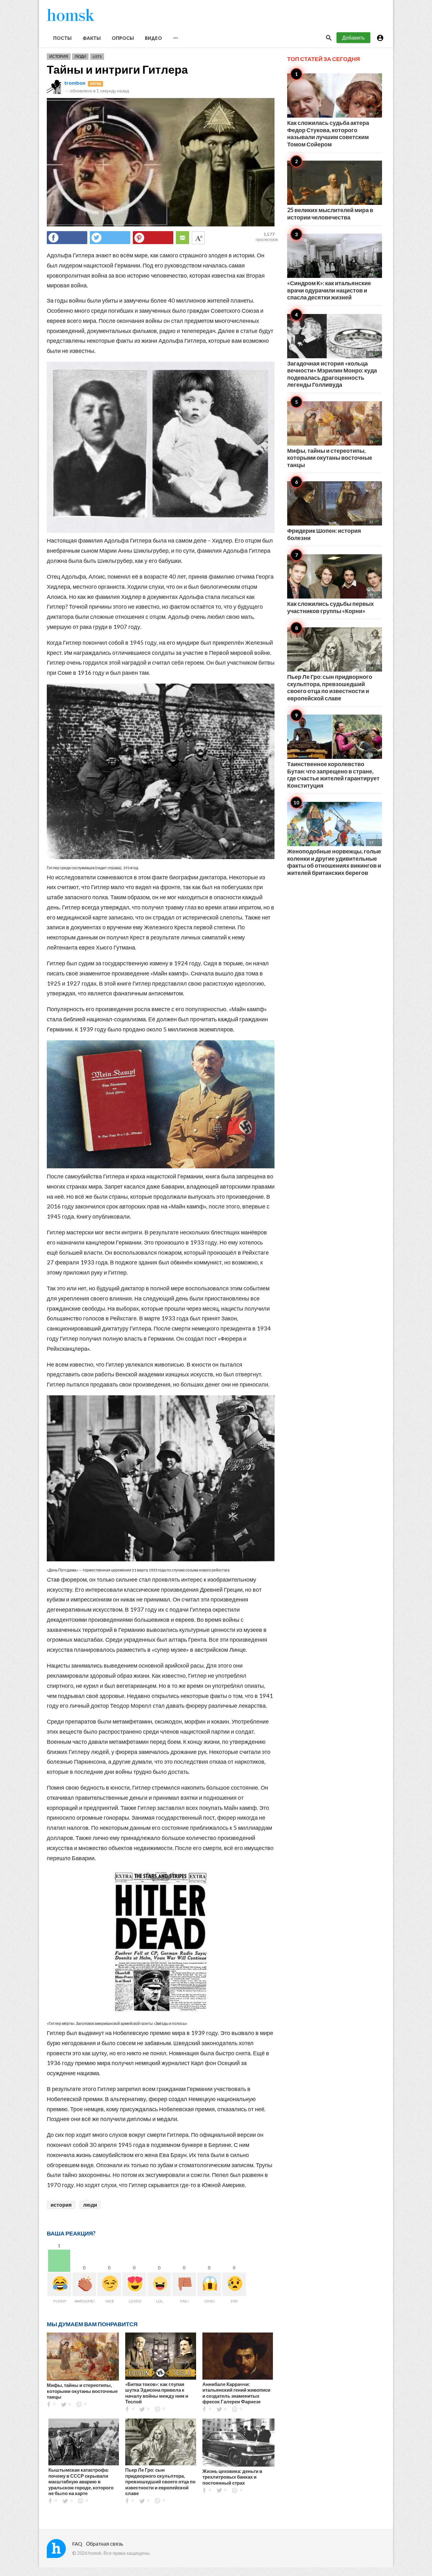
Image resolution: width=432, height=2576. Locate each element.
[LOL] (159, 2284)
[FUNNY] (59, 2284)
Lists (97, 56)
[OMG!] (209, 2284)
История (59, 56)
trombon (75, 83)
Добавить (353, 37)
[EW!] (234, 2284)
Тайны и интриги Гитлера (117, 69)
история (61, 2205)
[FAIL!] (184, 2284)
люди (90, 2205)
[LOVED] (134, 2284)
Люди (80, 56)
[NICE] (109, 2284)
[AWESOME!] (84, 2284)
